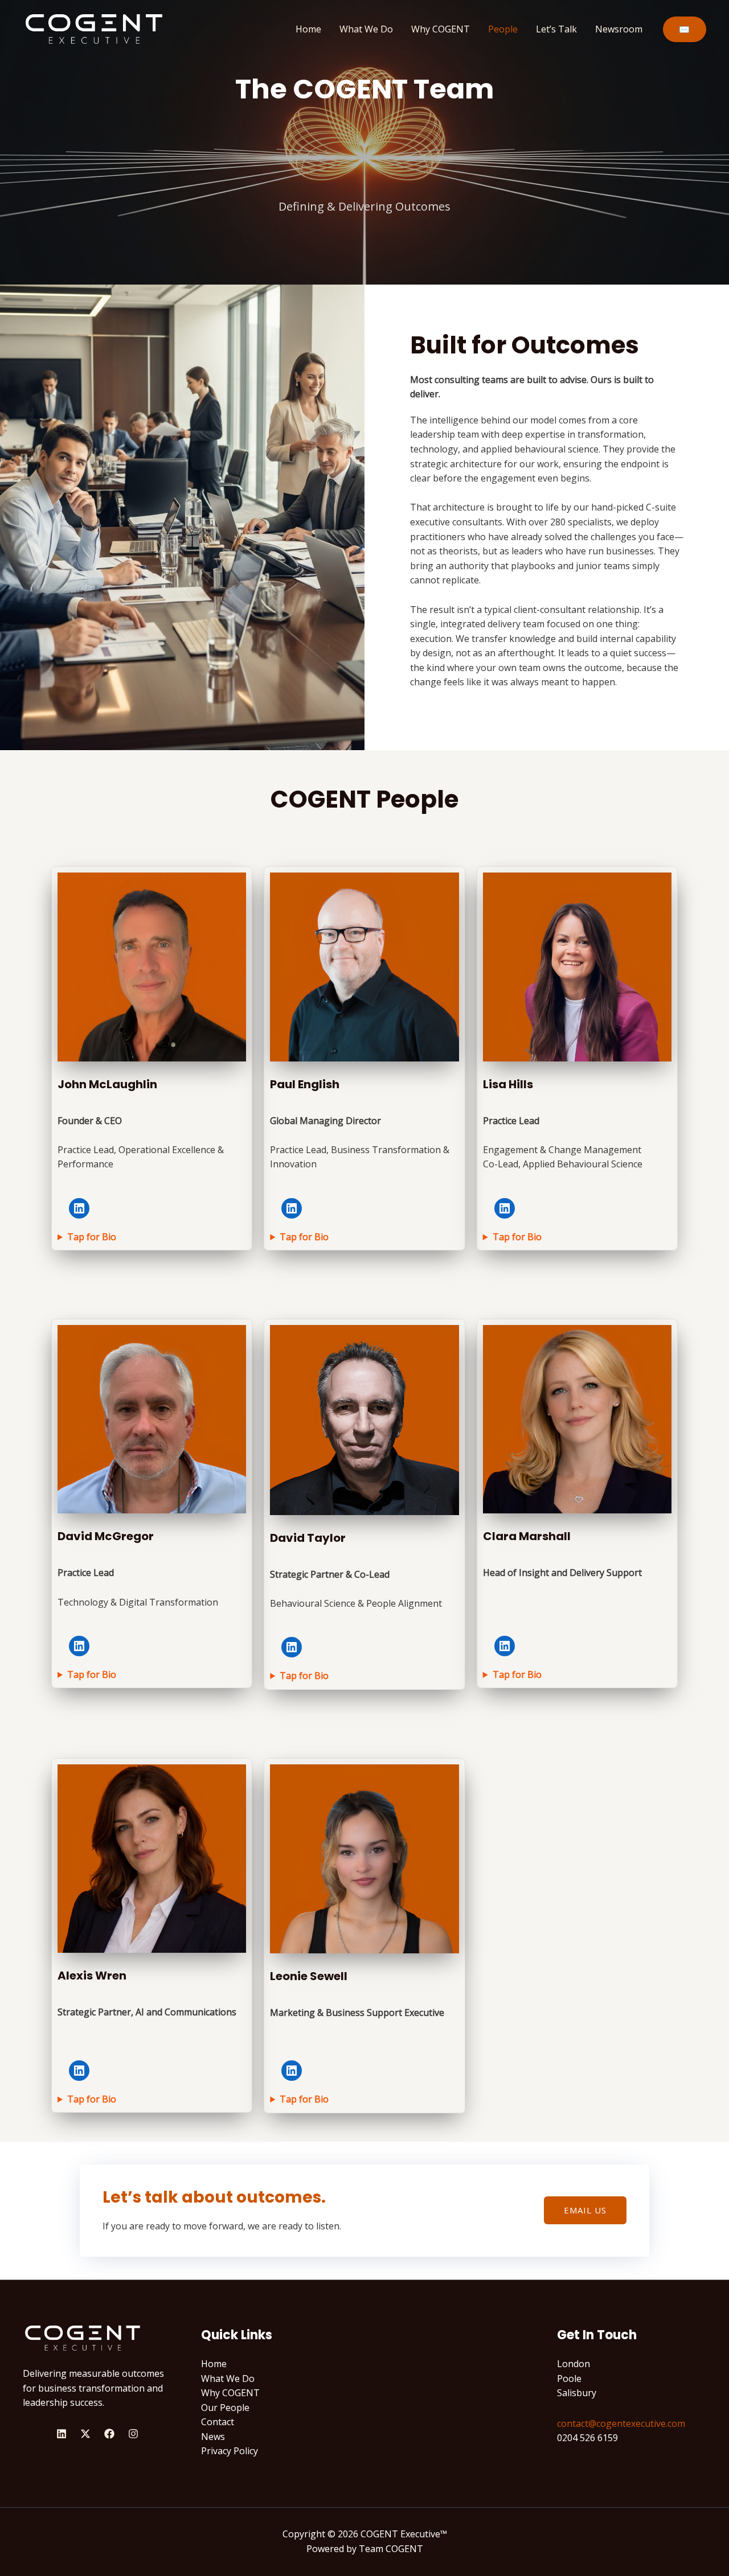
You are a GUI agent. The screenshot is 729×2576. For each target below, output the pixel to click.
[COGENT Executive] (94, 28)
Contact (218, 2422)
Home (308, 29)
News (213, 2437)
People (503, 29)
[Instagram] (133, 2434)
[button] (685, 29)
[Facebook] (109, 2434)
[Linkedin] (62, 2434)
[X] (85, 2434)
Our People (225, 2408)
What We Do (366, 29)
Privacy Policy (230, 2451)
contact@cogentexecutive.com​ (621, 2423)
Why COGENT (441, 29)
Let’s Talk (556, 29)
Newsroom (619, 29)
